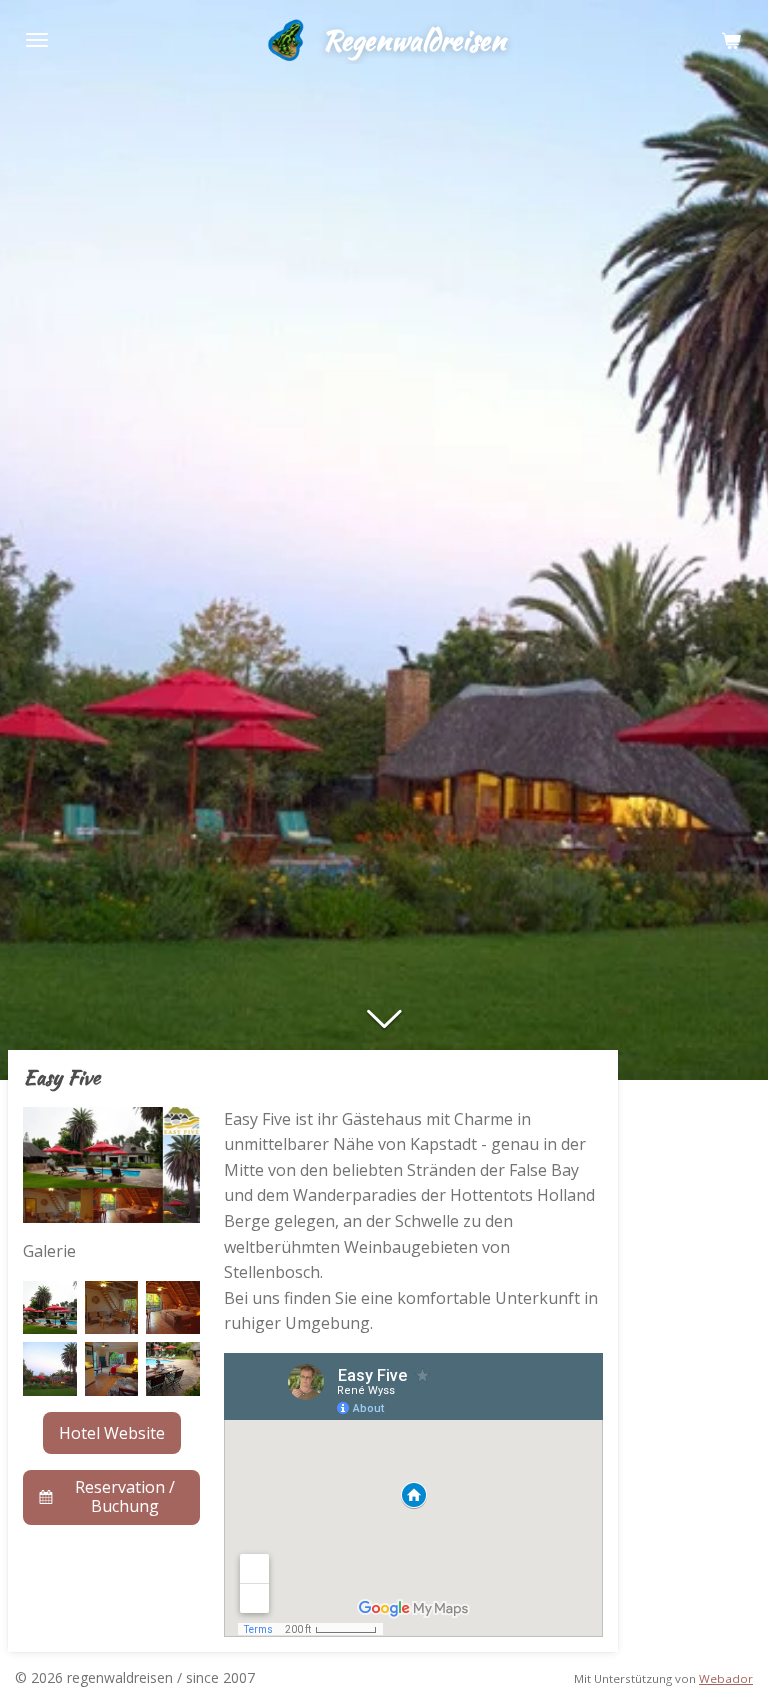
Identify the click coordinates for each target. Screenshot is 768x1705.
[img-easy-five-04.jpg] (50, 1369)
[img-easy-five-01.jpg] (50, 1308)
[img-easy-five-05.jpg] (112, 1369)
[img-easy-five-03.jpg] (173, 1308)
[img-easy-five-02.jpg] (112, 1308)
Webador (726, 1678)
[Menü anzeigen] (37, 40)
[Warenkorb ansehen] (731, 40)
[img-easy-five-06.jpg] (173, 1369)
